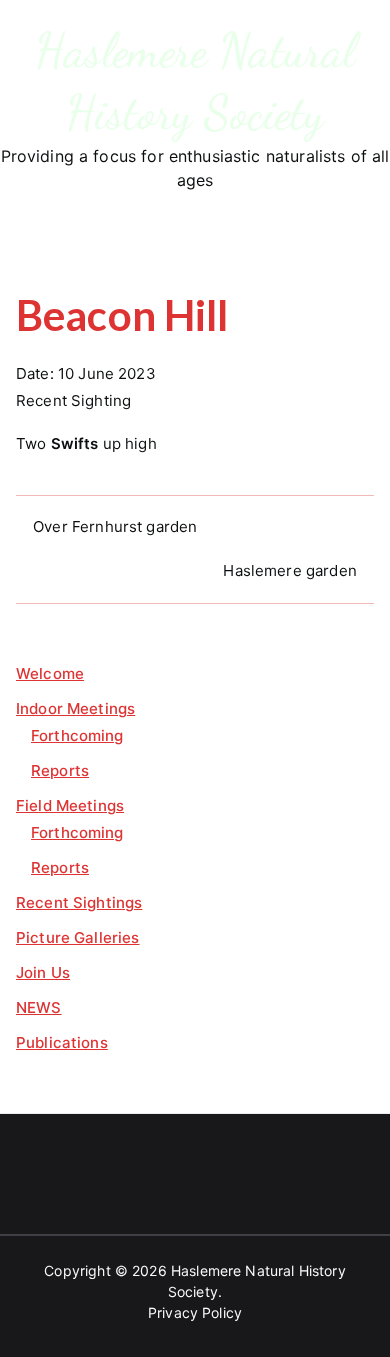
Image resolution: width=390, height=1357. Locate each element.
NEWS (39, 1007)
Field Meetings (70, 805)
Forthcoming (77, 735)
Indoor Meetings (75, 708)
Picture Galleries (78, 937)
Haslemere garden (289, 570)
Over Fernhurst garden (115, 526)
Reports (60, 770)
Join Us (43, 972)
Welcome (50, 673)
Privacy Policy (195, 1312)
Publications (62, 1042)
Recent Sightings (79, 902)
